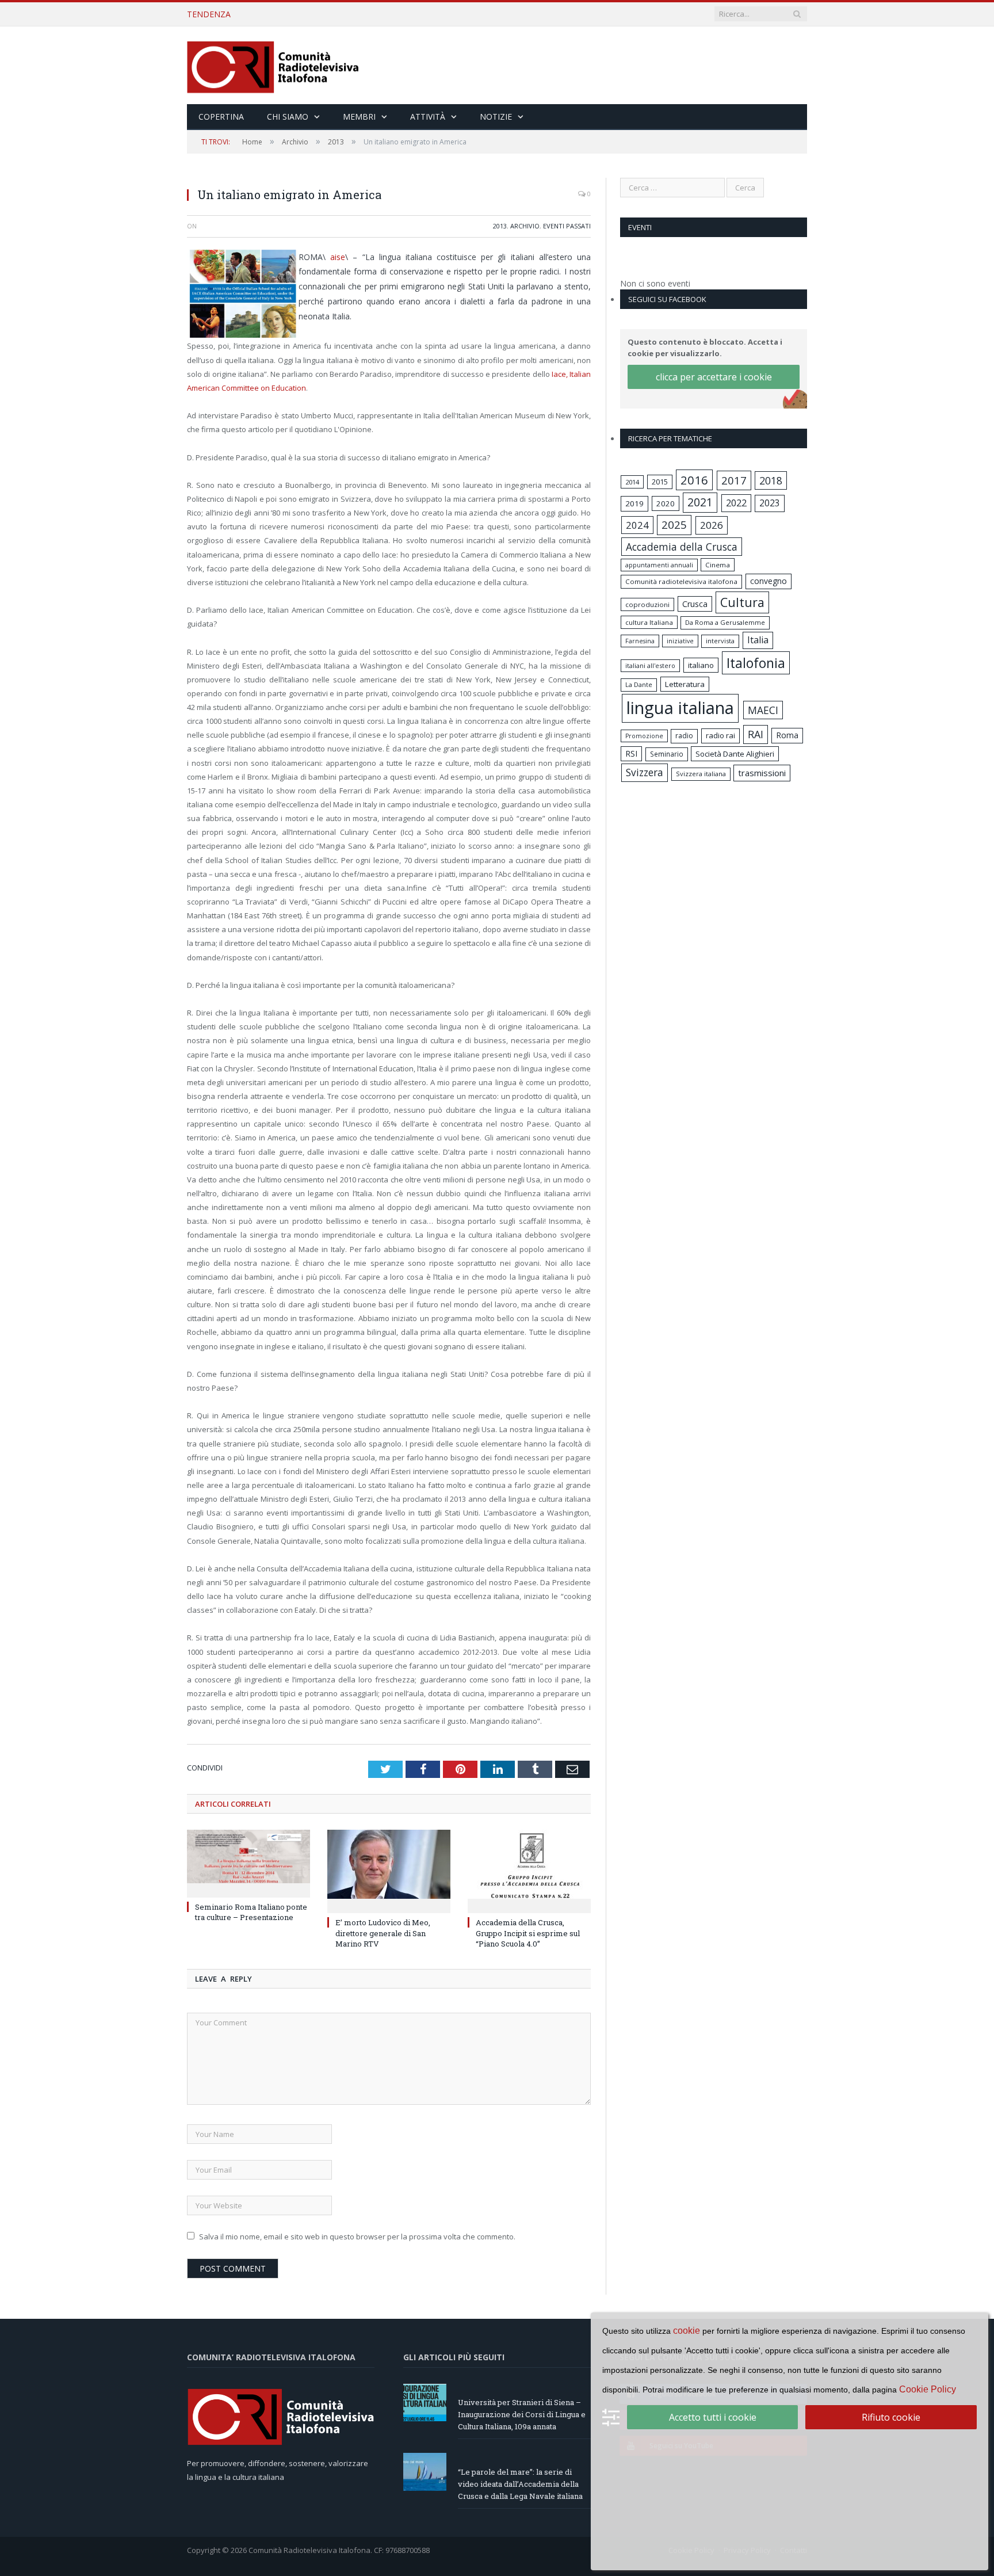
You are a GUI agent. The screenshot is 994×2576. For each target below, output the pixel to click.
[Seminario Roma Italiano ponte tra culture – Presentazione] (248, 1862)
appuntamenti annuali (659, 565)
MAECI (763, 710)
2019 (634, 503)
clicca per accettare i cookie (714, 377)
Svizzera (645, 772)
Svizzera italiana (701, 774)
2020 (666, 503)
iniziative (680, 641)
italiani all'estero (650, 665)
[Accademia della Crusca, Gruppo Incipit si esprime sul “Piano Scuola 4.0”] (529, 1870)
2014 (632, 482)
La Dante (639, 684)
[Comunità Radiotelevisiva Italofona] (273, 65)
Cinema (718, 565)
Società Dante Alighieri (735, 754)
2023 (770, 503)
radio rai (720, 735)
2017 (734, 480)
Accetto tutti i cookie (713, 2417)
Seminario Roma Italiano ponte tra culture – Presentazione (251, 1912)
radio (684, 736)
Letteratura (685, 684)
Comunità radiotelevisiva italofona (681, 581)
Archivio (525, 226)
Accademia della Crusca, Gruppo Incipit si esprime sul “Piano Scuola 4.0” (528, 1933)
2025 (674, 525)
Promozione (644, 736)
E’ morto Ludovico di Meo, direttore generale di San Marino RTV (383, 1933)
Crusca (695, 604)
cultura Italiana (649, 622)
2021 (700, 502)
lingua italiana (680, 708)
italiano (701, 665)
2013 (500, 226)
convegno (769, 581)
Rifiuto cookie (891, 2417)
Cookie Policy (928, 2389)
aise (338, 257)
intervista (720, 641)
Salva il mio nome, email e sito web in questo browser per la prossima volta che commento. (357, 2237)
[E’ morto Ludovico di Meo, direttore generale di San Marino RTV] (389, 1870)
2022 (736, 503)
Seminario (667, 754)
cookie (687, 2331)
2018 (771, 480)
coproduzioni (647, 604)
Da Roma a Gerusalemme (725, 622)
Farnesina (640, 641)
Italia (758, 640)
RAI (756, 734)
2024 (637, 525)
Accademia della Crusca (682, 547)
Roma (787, 735)
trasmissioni (762, 773)
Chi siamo (288, 117)
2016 (694, 480)
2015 (660, 482)
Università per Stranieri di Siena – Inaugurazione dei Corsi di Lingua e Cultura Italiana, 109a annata (522, 2414)
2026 (712, 525)
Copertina (221, 117)
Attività (428, 117)
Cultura (742, 602)
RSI (631, 753)
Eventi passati (567, 226)
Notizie (496, 117)
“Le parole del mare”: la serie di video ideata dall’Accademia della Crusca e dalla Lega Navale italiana (392, 14)
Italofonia (756, 663)
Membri (359, 117)
